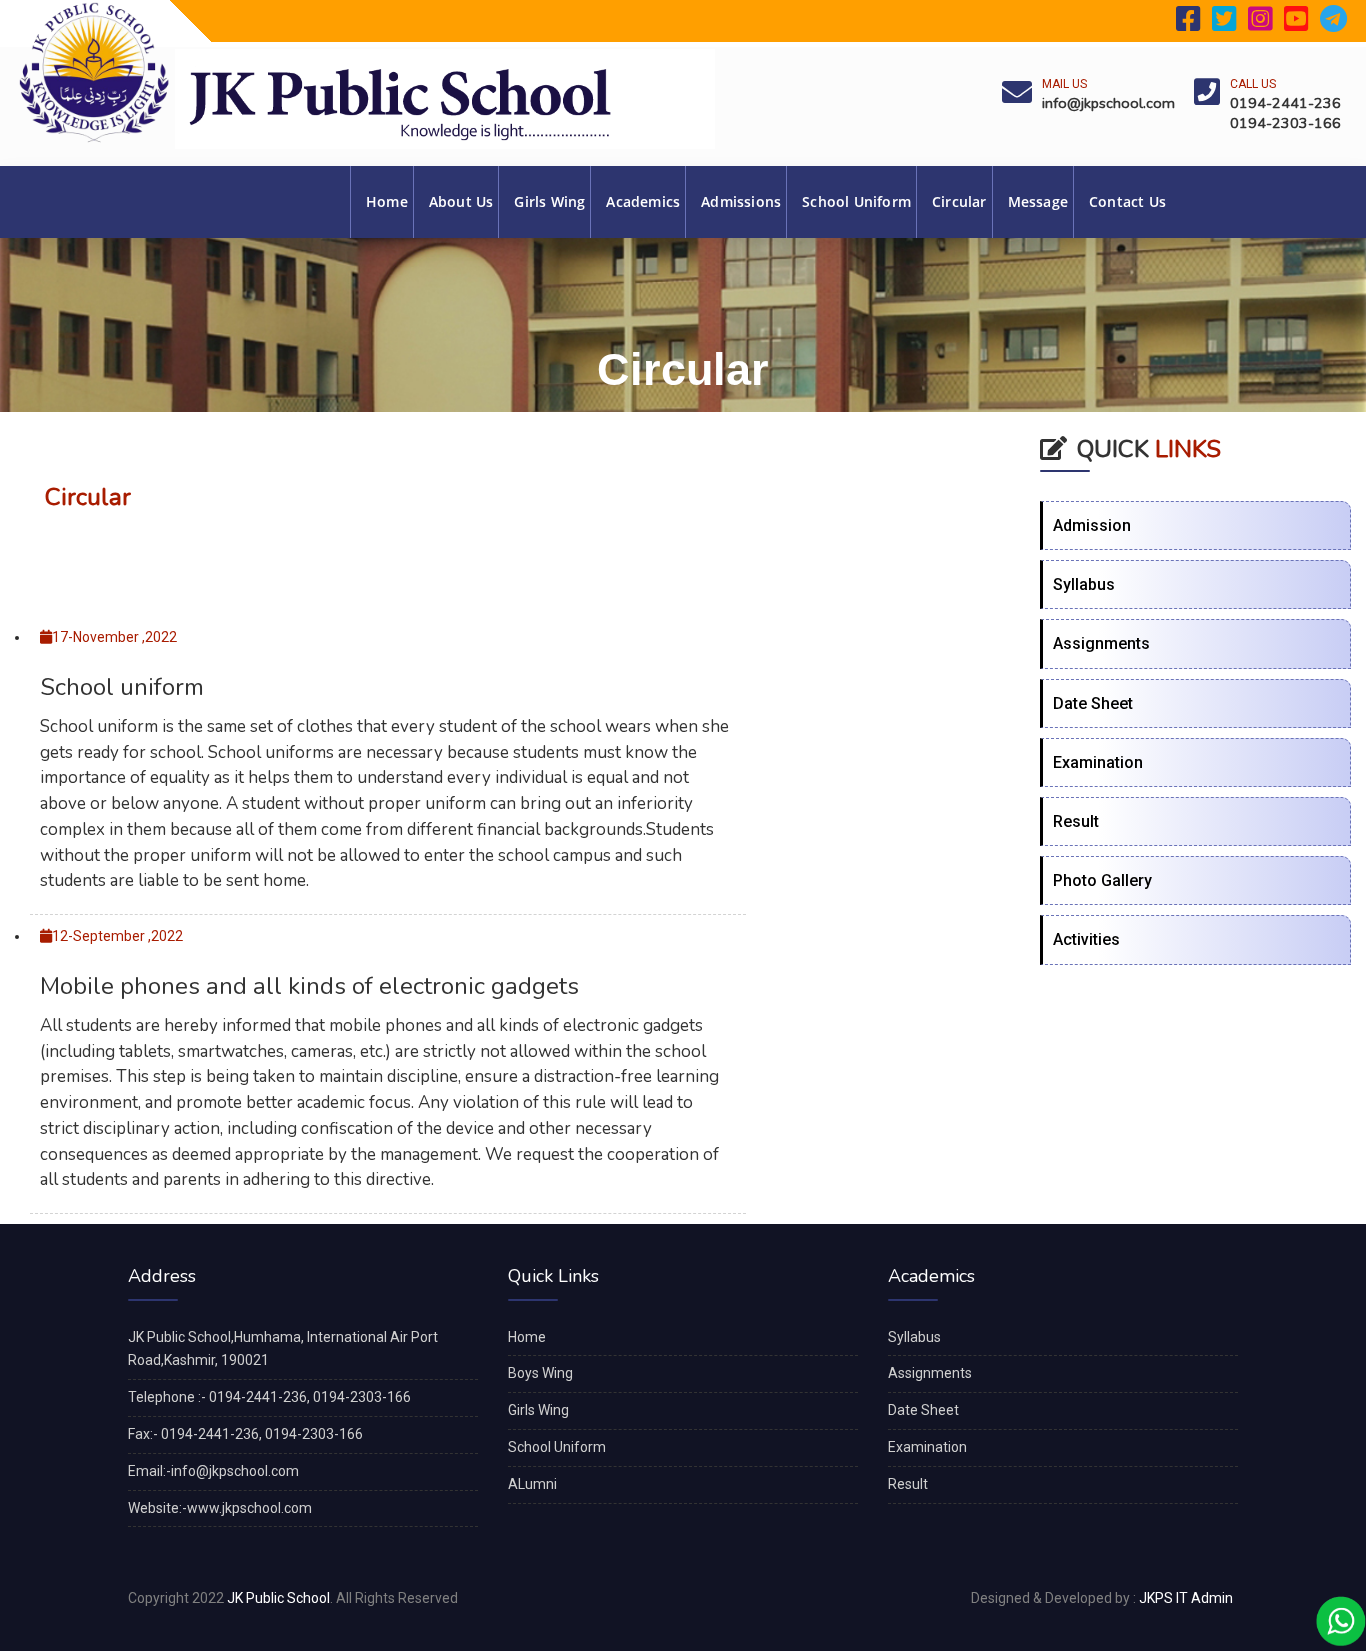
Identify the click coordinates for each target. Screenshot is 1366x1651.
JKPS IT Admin (1186, 1598)
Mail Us (1064, 84)
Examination (1098, 762)
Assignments (1101, 643)
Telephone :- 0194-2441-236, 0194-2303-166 (269, 1397)
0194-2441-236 (1285, 103)
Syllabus (1084, 584)
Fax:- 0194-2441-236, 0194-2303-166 (245, 1434)
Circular (959, 201)
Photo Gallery (1102, 880)
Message (1038, 201)
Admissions (741, 201)
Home (387, 201)
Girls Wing (549, 201)
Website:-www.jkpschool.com (220, 1508)
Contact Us (1127, 201)
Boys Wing (540, 1373)
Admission (1092, 525)
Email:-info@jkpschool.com (213, 1471)
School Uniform (856, 201)
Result (1076, 821)
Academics (643, 201)
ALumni (532, 1484)
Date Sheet (1093, 703)
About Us (461, 201)
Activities (1086, 939)
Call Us (1253, 84)
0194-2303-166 (1285, 123)
